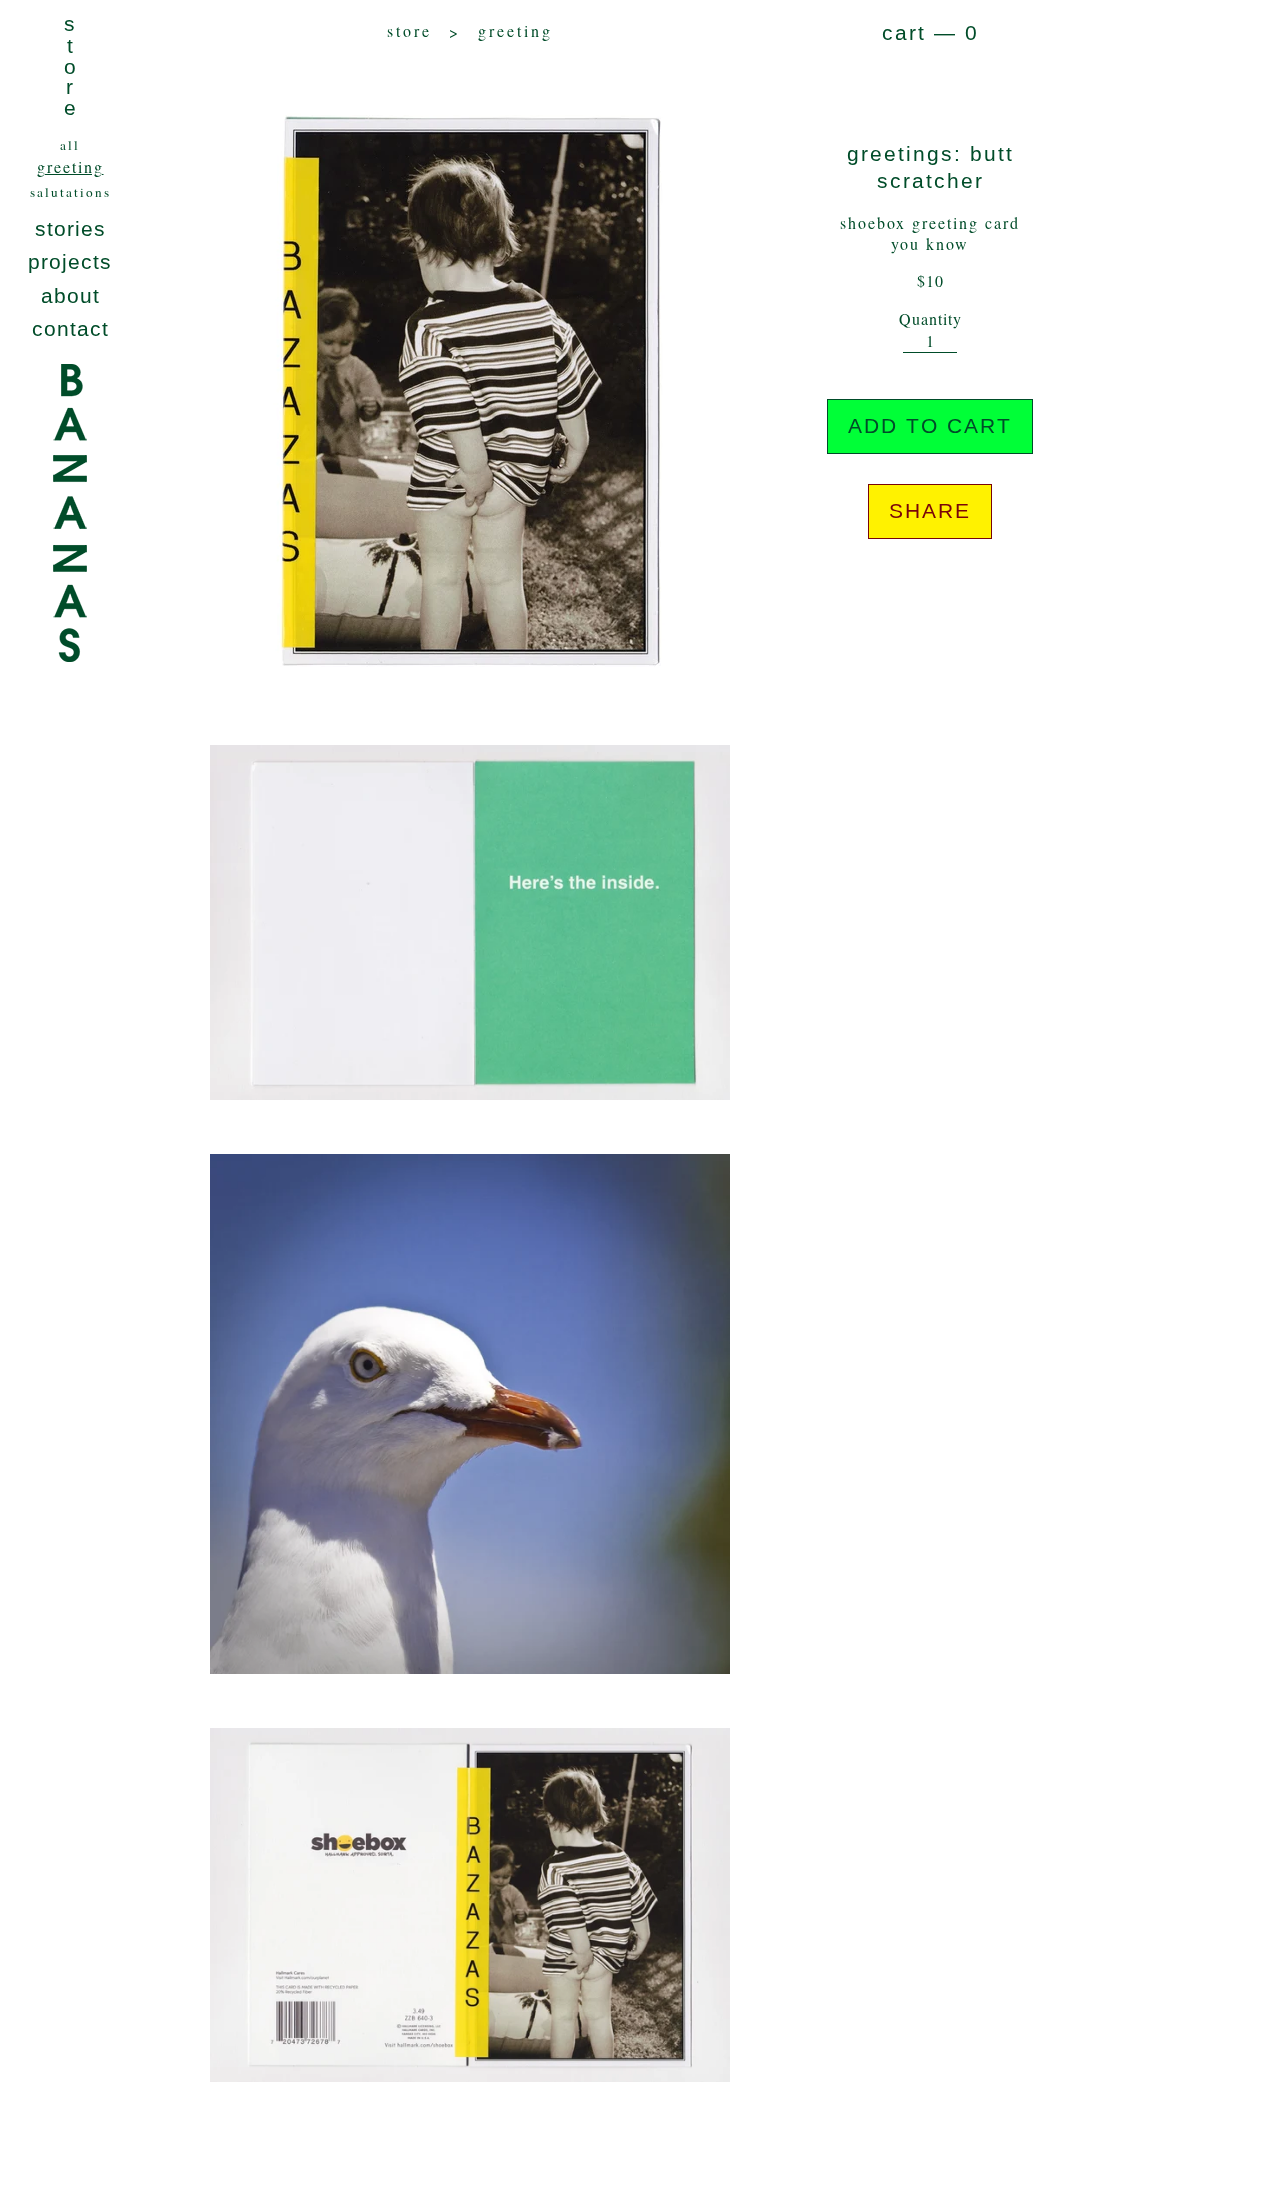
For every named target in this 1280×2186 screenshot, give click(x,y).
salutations (70, 192)
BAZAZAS (70, 567)
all (70, 145)
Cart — (930, 33)
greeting (70, 166)
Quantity (930, 318)
